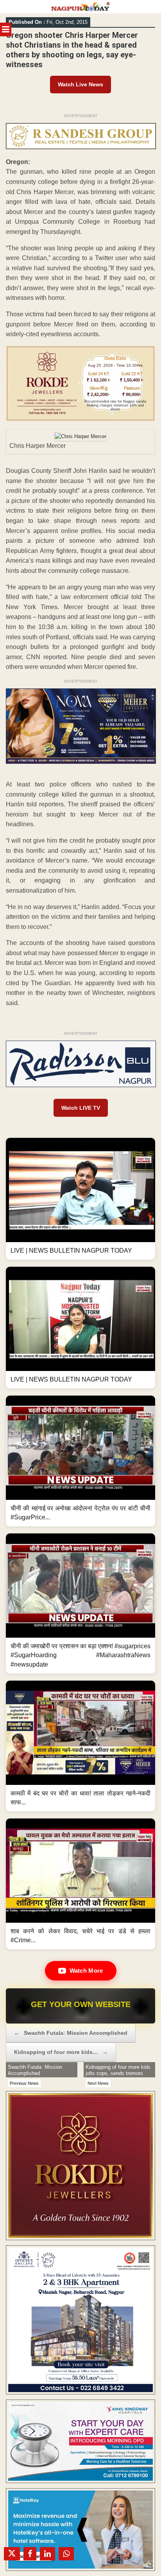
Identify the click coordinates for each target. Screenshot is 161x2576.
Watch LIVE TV (81, 1108)
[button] (80, 1199)
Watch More (86, 1971)
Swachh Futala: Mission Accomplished (71, 2033)
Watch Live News (80, 84)
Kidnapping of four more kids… (61, 2052)
